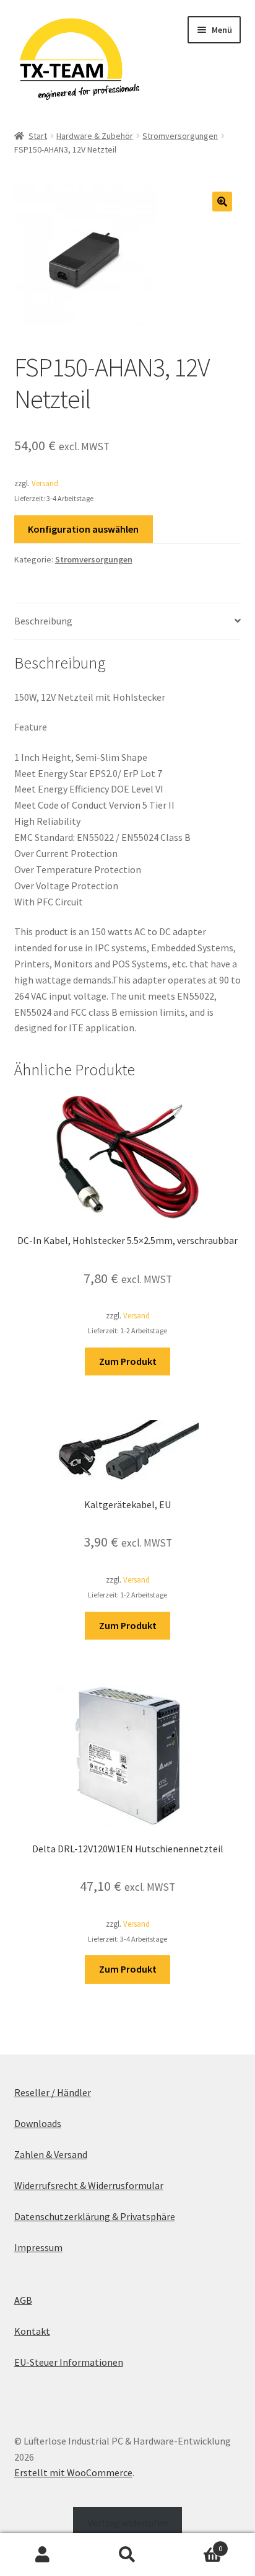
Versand (45, 483)
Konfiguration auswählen (83, 529)
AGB (23, 2300)
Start (38, 136)
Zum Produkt (128, 1361)
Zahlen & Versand (51, 2154)
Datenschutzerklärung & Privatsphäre (95, 2216)
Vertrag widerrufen (128, 2523)
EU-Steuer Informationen (69, 2362)
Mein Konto (42, 2555)
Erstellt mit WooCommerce (73, 2472)
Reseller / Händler (53, 2092)
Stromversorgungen (180, 136)
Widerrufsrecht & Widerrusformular (89, 2185)
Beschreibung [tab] (43, 621)
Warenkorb (197, 2544)
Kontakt (32, 2331)
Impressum (38, 2247)
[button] (222, 202)
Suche (127, 2555)
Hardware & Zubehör (95, 136)
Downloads (38, 2123)
